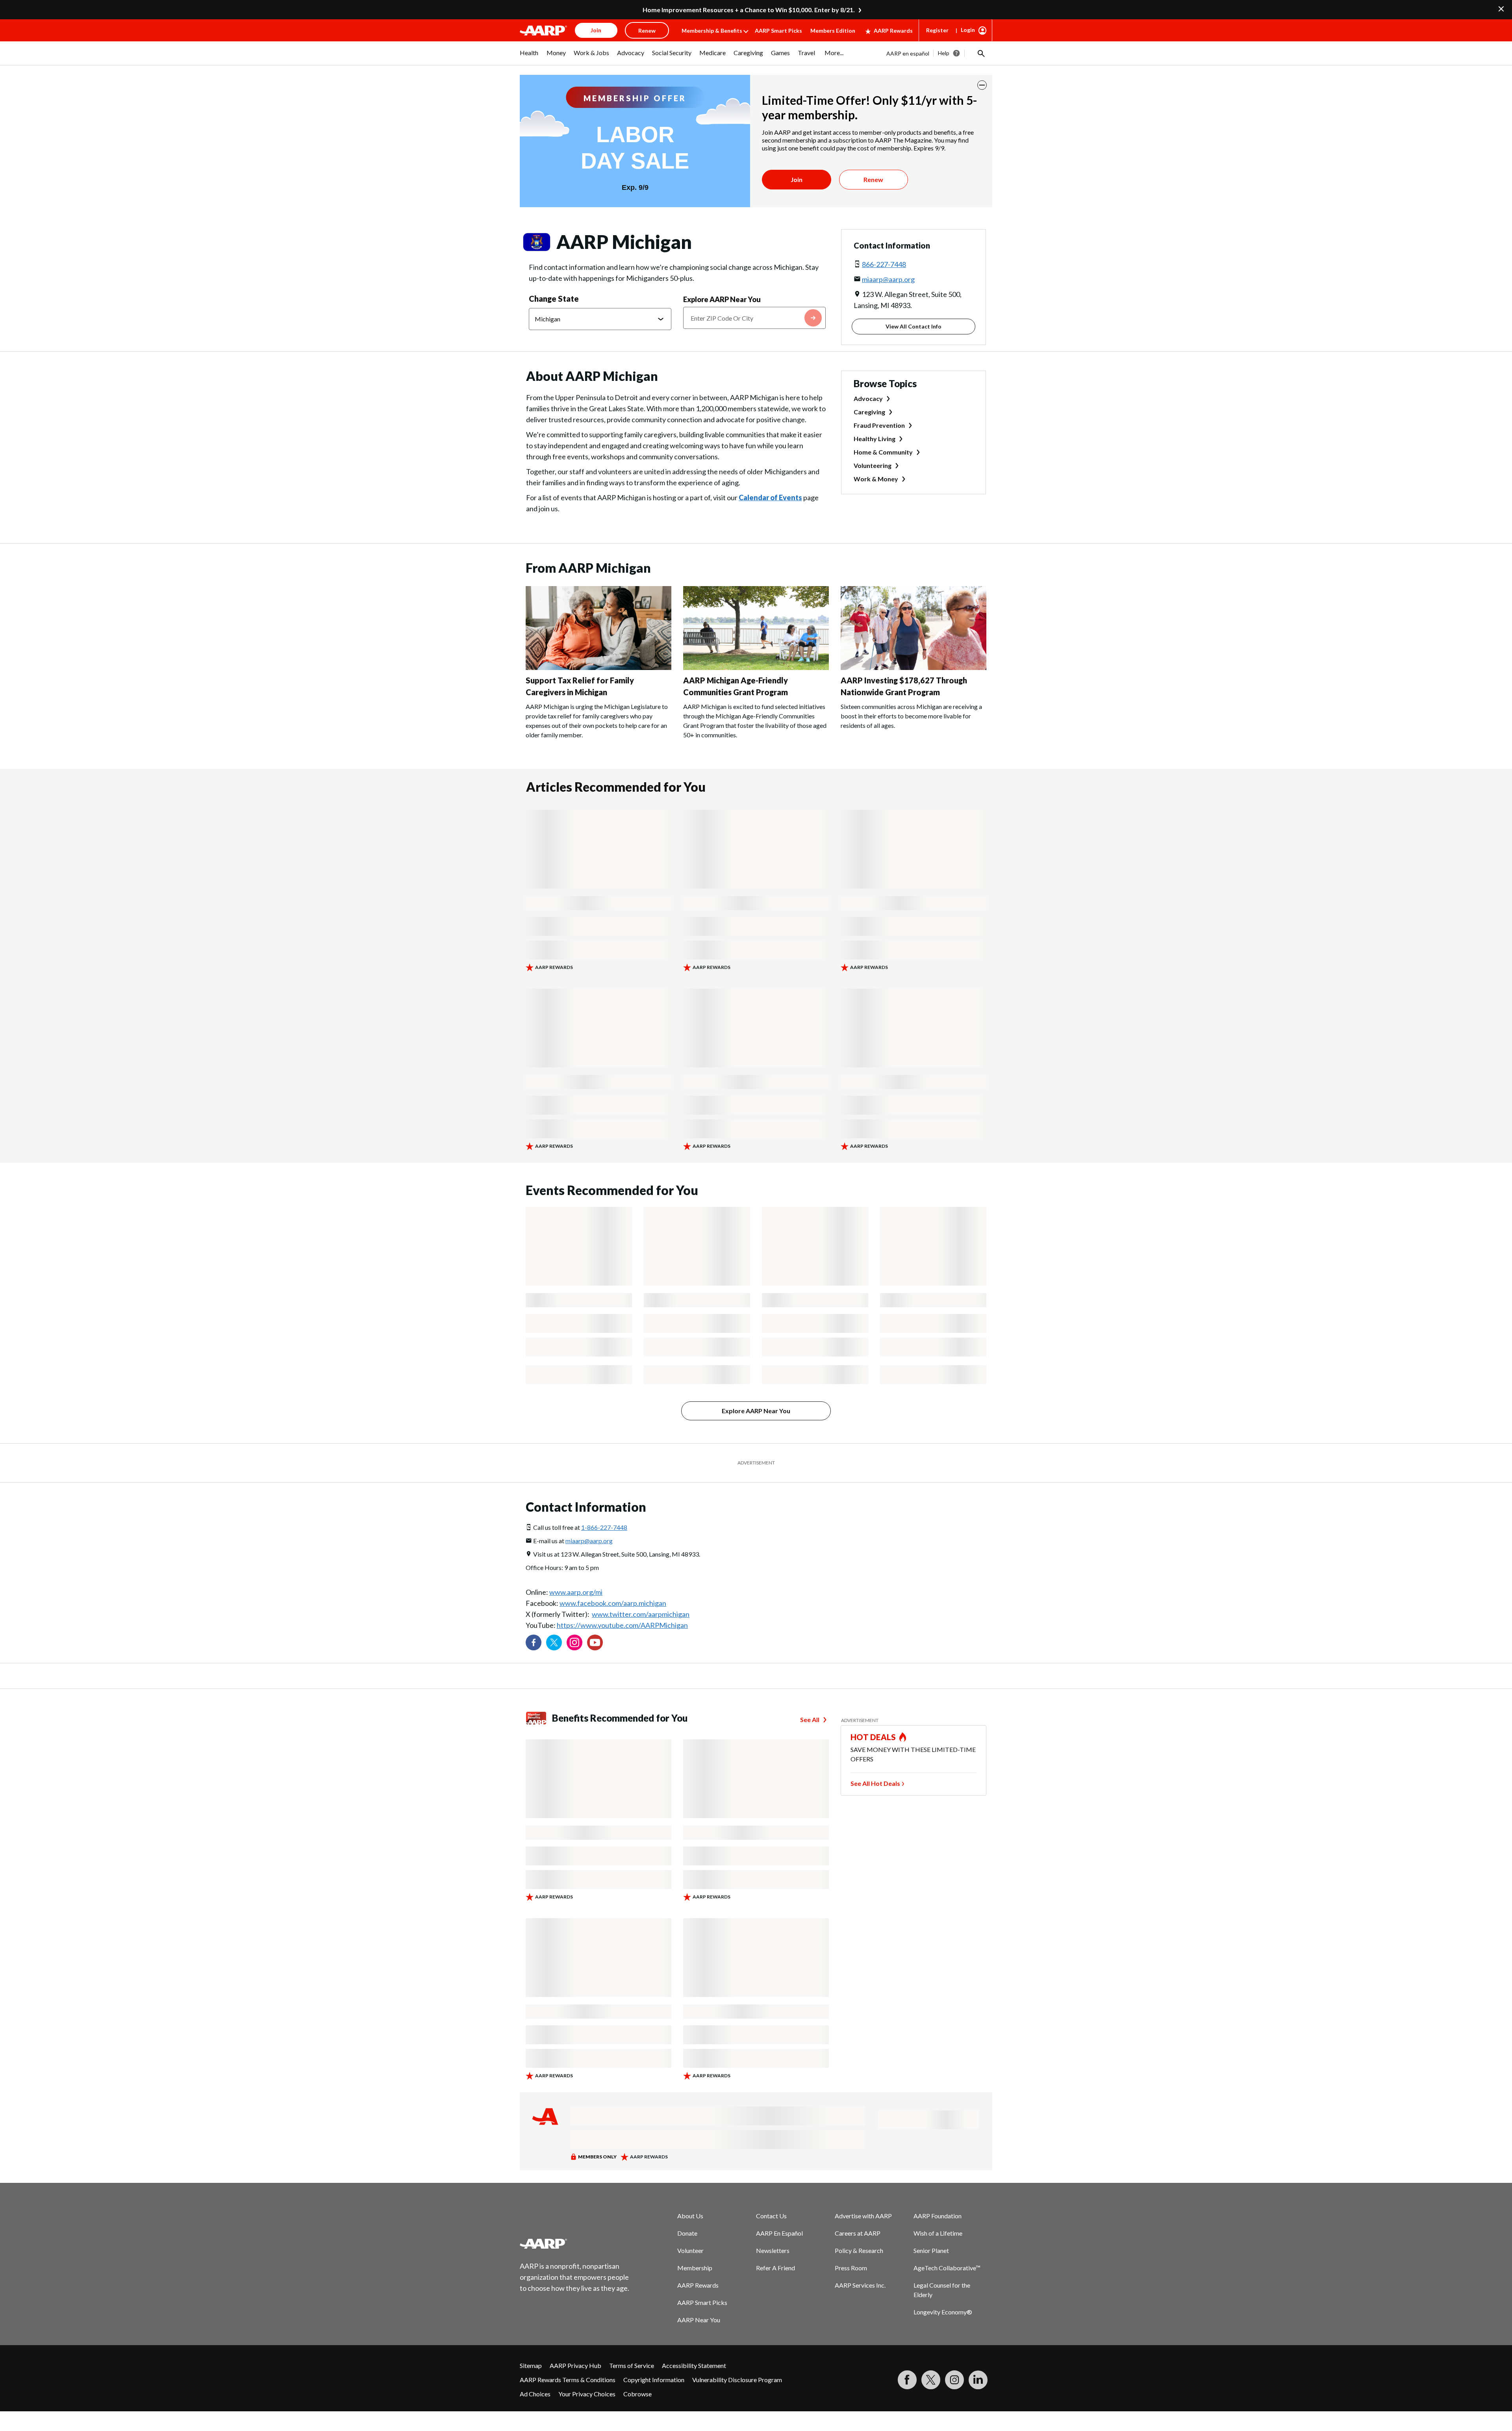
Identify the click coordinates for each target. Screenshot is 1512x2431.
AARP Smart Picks (778, 31)
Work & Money (876, 479)
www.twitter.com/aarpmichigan (641, 1614)
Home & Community (883, 452)
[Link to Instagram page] (574, 1642)
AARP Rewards (893, 31)
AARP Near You (699, 2320)
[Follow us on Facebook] (534, 1642)
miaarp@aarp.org (888, 279)
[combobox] (754, 318)
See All (810, 1719)
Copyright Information (654, 2380)
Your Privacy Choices (587, 2394)
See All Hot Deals (875, 1783)
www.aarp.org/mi (576, 1592)
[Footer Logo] (575, 2244)
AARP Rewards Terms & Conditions (568, 2380)
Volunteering (873, 465)
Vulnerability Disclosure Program (737, 2380)
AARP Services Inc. (860, 2285)
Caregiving (869, 412)
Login (968, 30)
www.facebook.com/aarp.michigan (613, 1603)
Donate (687, 2233)
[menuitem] (529, 57)
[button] (980, 53)
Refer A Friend (775, 2268)
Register (937, 30)
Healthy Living (875, 439)
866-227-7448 (884, 264)
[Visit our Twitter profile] (554, 1642)
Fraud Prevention (879, 425)
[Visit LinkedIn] (978, 2380)
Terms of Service (632, 2365)
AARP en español (908, 53)
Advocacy (868, 398)
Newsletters (773, 2250)
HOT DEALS (873, 1737)
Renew (873, 179)
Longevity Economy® (943, 2312)
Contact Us (771, 2216)
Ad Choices (535, 2394)
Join (797, 179)
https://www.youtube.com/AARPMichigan (622, 1625)
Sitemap (531, 2365)
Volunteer (690, 2250)
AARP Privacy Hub (575, 2365)
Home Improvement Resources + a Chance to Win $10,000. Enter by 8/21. (749, 10)
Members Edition (833, 31)
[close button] (982, 85)
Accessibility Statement (694, 2365)
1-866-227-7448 (604, 1527)
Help (944, 53)
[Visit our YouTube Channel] (595, 1642)
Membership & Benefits (712, 31)
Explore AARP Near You (722, 299)
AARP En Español (779, 2233)
